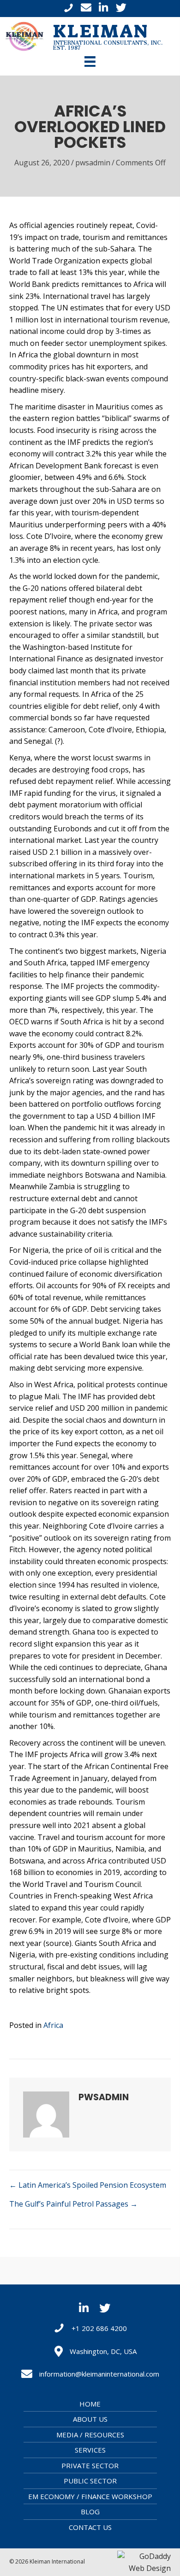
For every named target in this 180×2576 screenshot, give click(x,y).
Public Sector (90, 2481)
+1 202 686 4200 (99, 2328)
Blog (90, 2512)
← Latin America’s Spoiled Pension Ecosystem (88, 2185)
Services (90, 2450)
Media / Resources (90, 2435)
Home (90, 2404)
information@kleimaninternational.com (99, 2374)
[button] (84, 2307)
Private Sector (90, 2465)
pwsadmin (93, 163)
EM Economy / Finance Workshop (90, 2496)
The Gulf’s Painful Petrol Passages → (73, 2204)
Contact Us (90, 2527)
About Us (90, 2419)
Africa (53, 2025)
